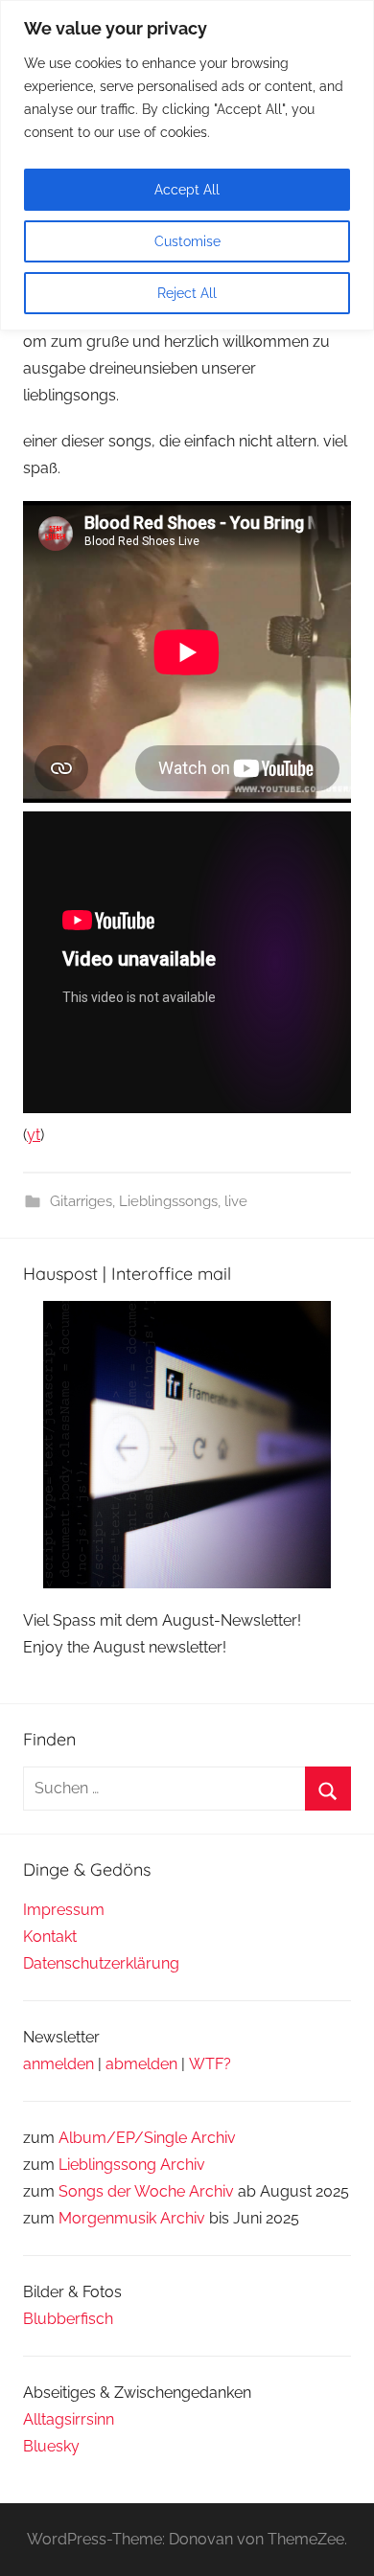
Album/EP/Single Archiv (147, 2138)
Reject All (187, 293)
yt (34, 1135)
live (236, 1201)
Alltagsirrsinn (69, 2419)
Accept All (187, 190)
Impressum (64, 1910)
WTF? (210, 2064)
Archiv (183, 2165)
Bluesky (51, 2446)
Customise (187, 241)
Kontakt (50, 1937)
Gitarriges (81, 1201)
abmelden (141, 2064)
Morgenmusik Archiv (132, 2218)
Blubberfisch (68, 2319)
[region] (187, 165)
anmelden (58, 2064)
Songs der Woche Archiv (146, 2191)
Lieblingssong (107, 2165)
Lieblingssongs (168, 1201)
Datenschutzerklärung (101, 1963)
